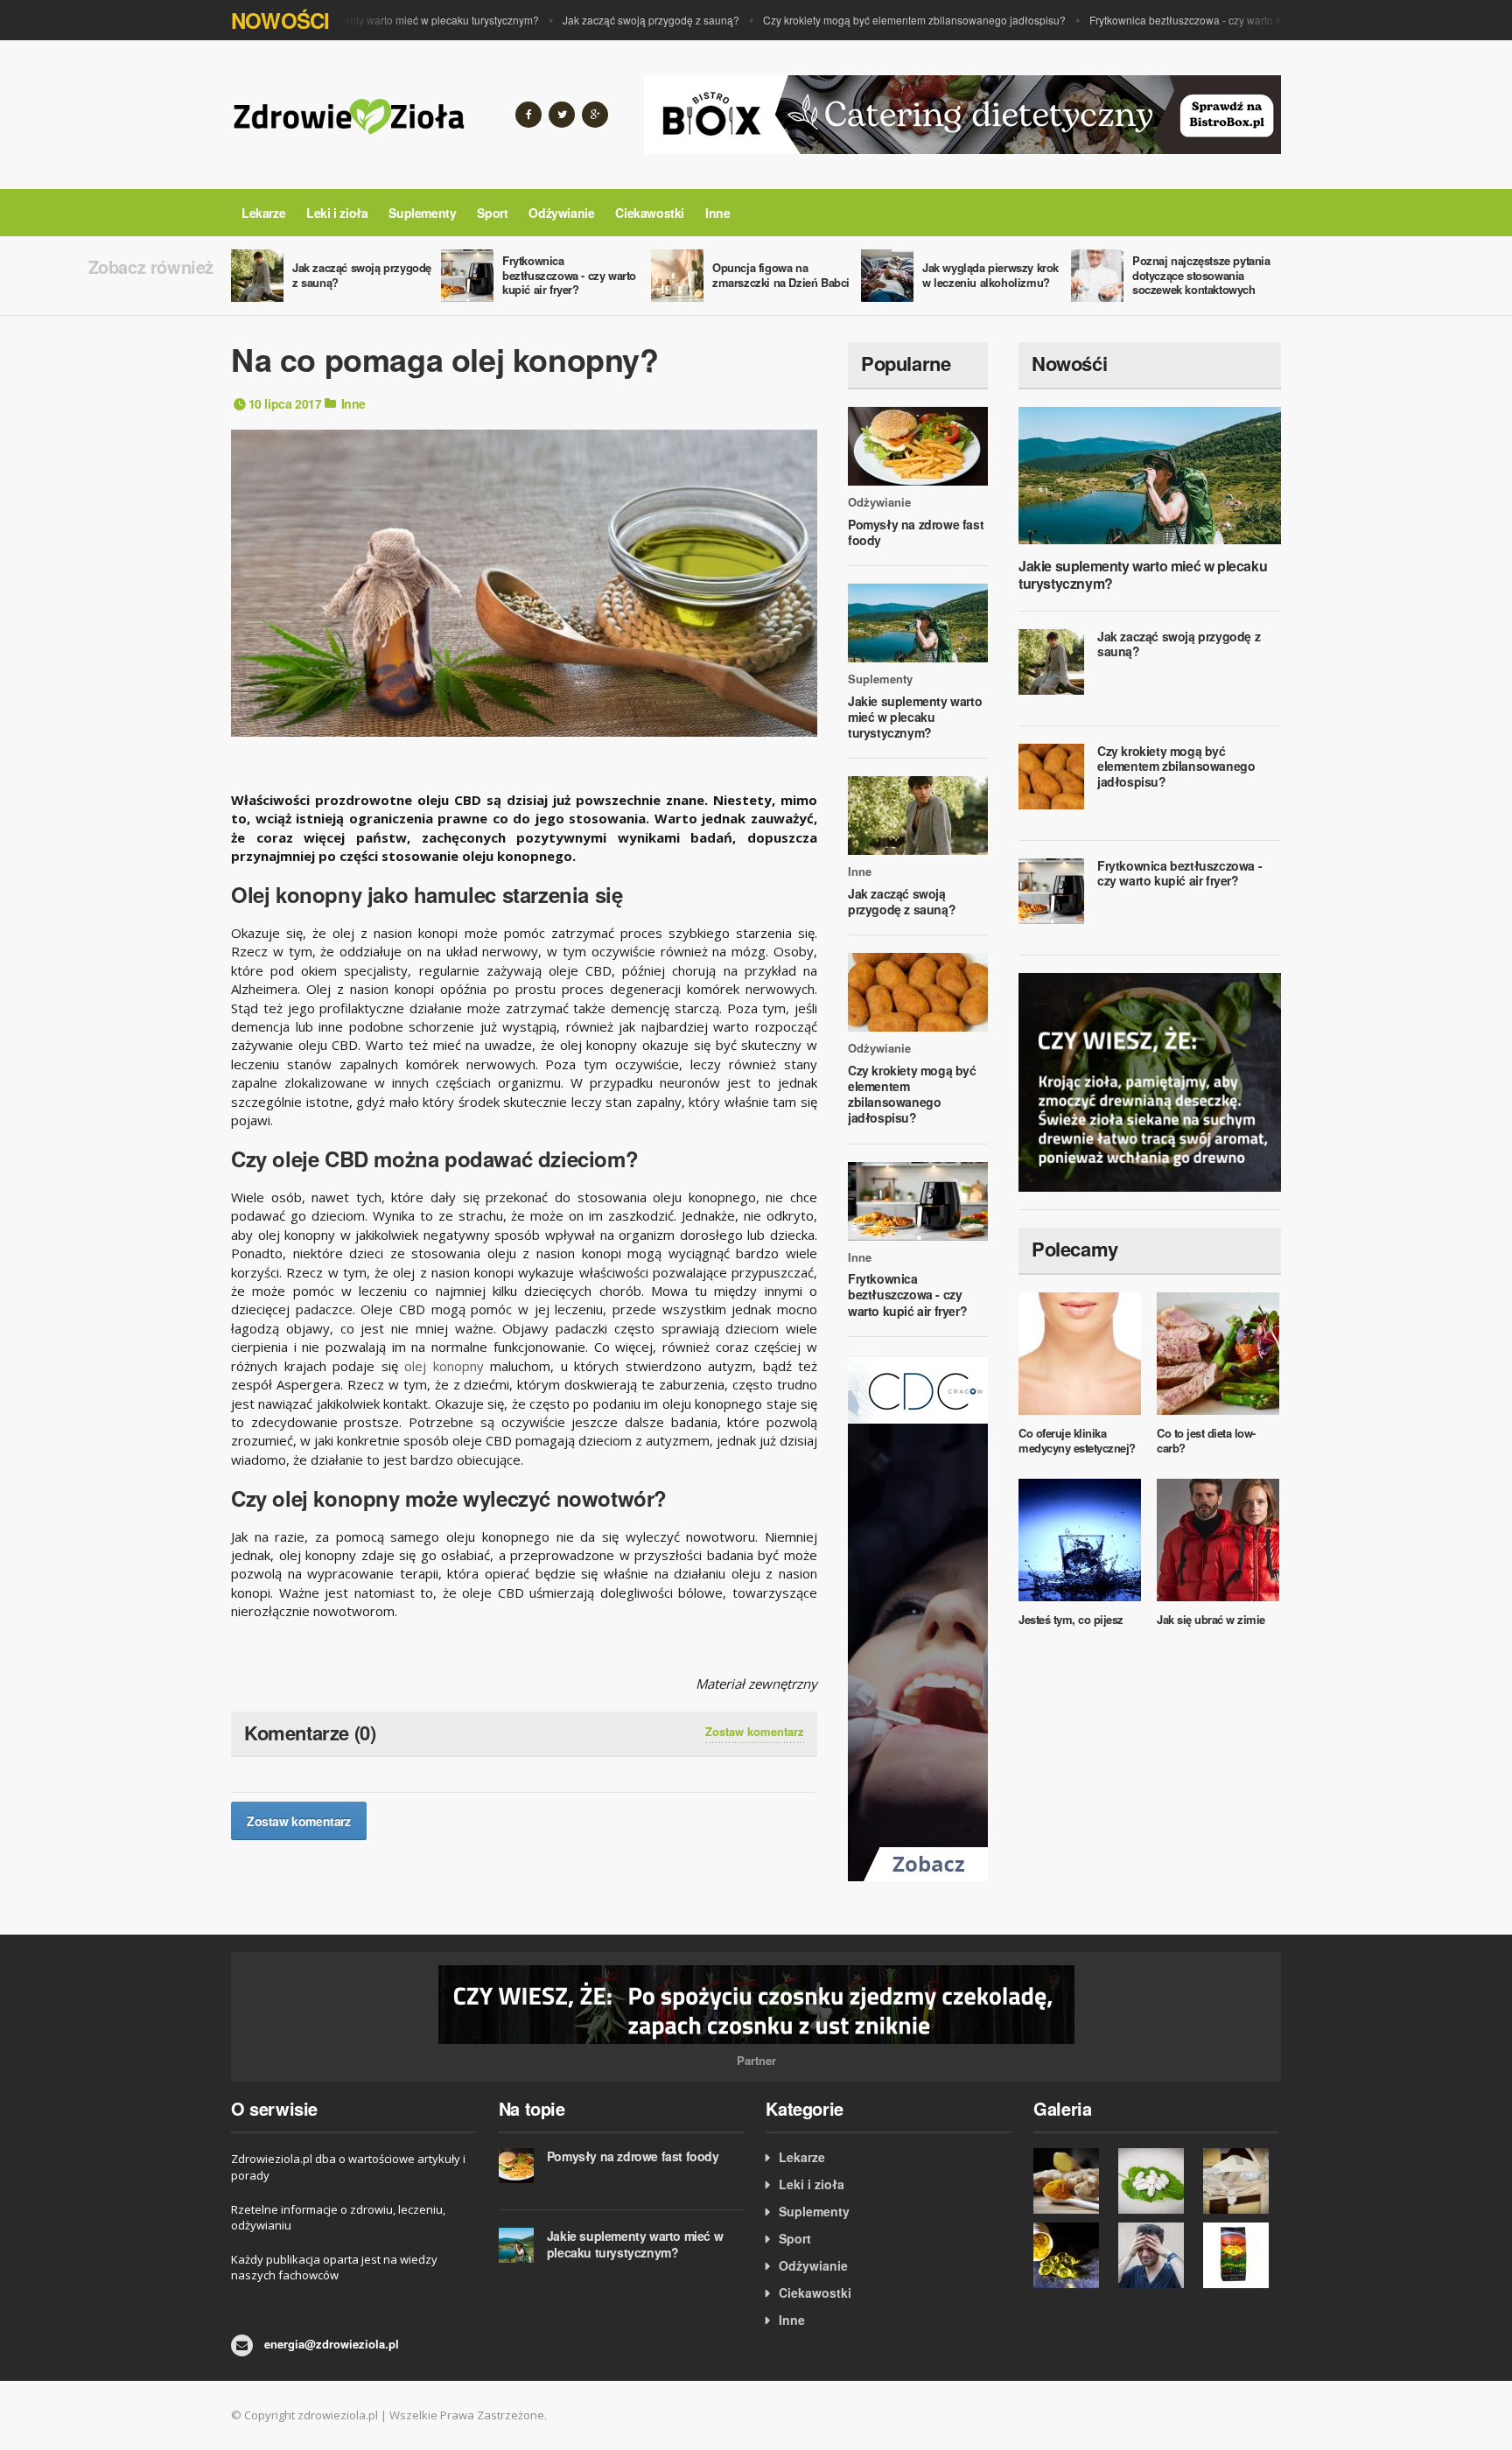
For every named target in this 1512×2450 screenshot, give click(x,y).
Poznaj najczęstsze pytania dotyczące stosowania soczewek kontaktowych (1201, 275)
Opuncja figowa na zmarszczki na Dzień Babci (781, 275)
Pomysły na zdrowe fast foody (916, 532)
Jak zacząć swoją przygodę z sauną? (622, 20)
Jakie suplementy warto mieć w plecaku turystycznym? (381, 20)
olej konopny (444, 1366)
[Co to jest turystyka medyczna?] (1241, 2181)
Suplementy (422, 213)
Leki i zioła (337, 213)
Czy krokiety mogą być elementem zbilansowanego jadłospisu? (885, 20)
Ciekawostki (650, 213)
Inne (717, 213)
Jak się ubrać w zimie (1211, 1619)
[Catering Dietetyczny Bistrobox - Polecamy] (962, 113)
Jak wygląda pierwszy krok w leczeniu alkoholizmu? (990, 275)
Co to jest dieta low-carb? (1206, 1440)
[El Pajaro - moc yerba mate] (1241, 2255)
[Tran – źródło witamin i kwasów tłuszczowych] (1071, 2255)
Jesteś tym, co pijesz (1071, 1619)
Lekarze (263, 213)
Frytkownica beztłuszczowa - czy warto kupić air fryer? (1189, 20)
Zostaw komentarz (755, 1732)
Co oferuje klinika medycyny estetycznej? (1077, 1440)
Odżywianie (561, 213)
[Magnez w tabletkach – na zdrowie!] (1156, 2181)
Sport (492, 213)
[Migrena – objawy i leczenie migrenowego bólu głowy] (1156, 2255)
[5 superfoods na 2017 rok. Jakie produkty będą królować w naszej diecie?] (1071, 2181)
